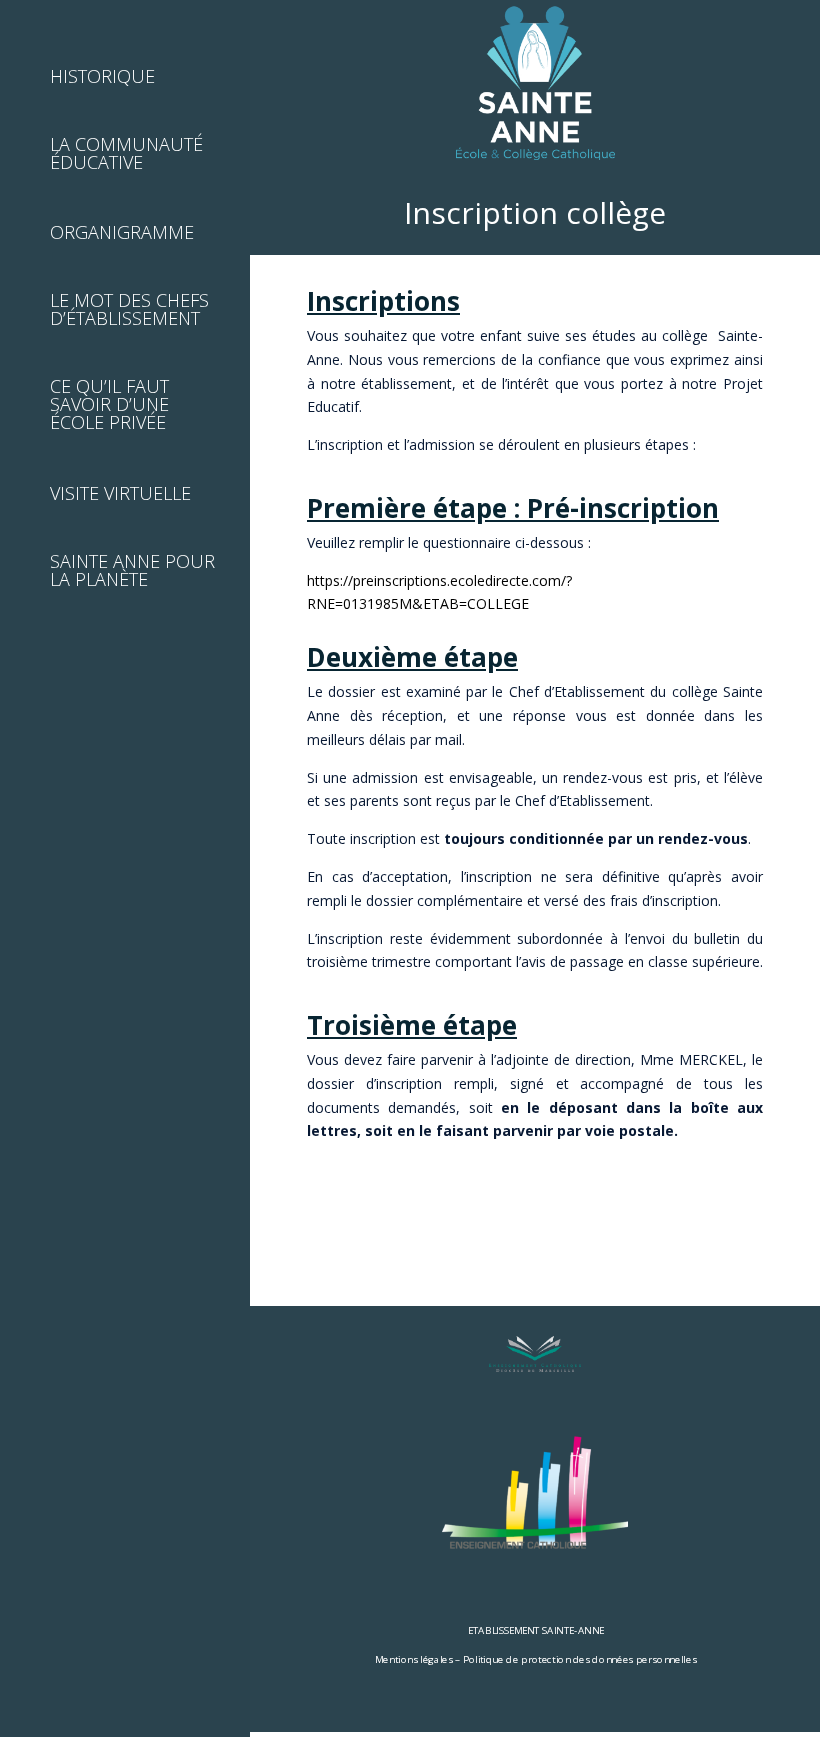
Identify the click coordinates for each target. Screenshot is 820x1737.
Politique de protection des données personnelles (580, 1659)
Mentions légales (414, 1659)
